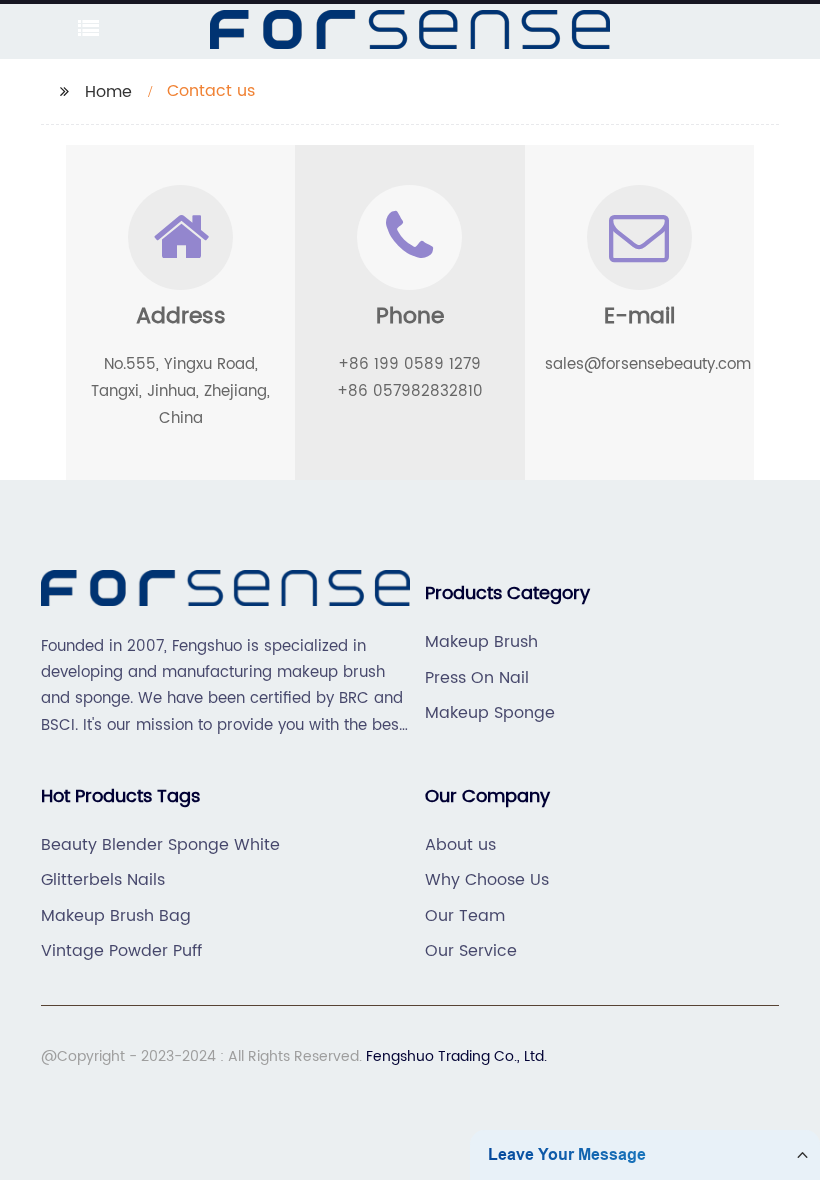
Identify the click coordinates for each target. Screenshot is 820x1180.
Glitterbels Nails (103, 880)
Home (108, 92)
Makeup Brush (481, 642)
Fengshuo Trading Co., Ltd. (456, 1056)
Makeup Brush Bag (116, 916)
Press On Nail (477, 678)
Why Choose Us (487, 880)
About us (460, 845)
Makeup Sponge (490, 713)
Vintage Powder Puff (121, 951)
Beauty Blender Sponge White (160, 845)
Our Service (471, 951)
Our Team (465, 916)
